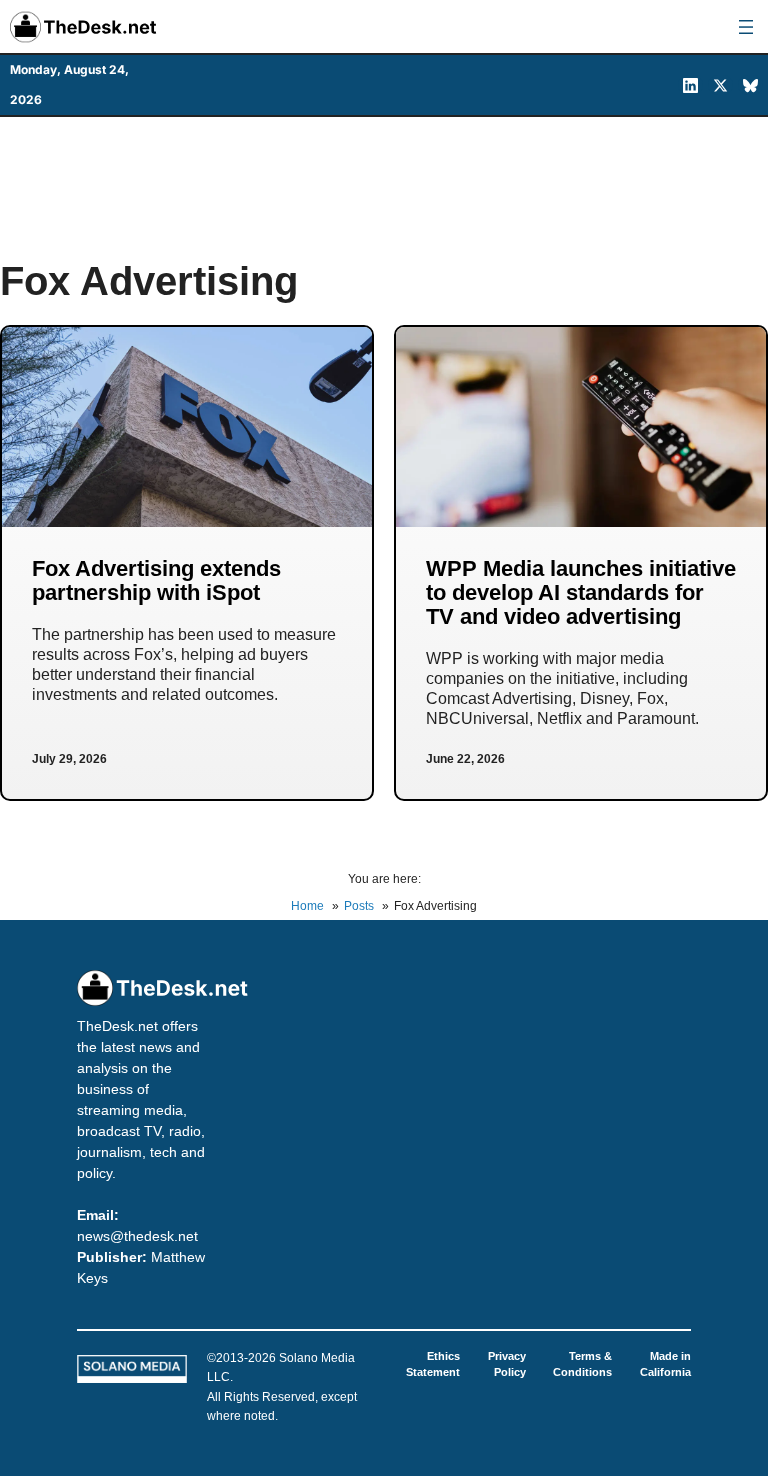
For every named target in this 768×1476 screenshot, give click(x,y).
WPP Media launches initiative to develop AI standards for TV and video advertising (581, 592)
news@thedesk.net (137, 1236)
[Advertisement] (384, 187)
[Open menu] (746, 27)
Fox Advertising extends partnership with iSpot (156, 580)
